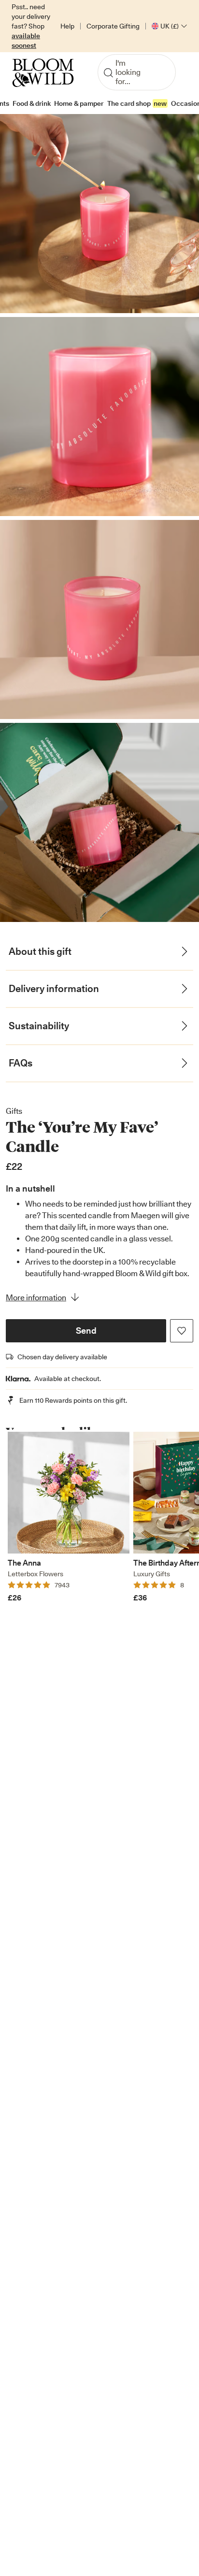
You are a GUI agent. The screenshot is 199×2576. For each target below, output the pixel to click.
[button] (86, 1331)
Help (67, 26)
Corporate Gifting (113, 26)
